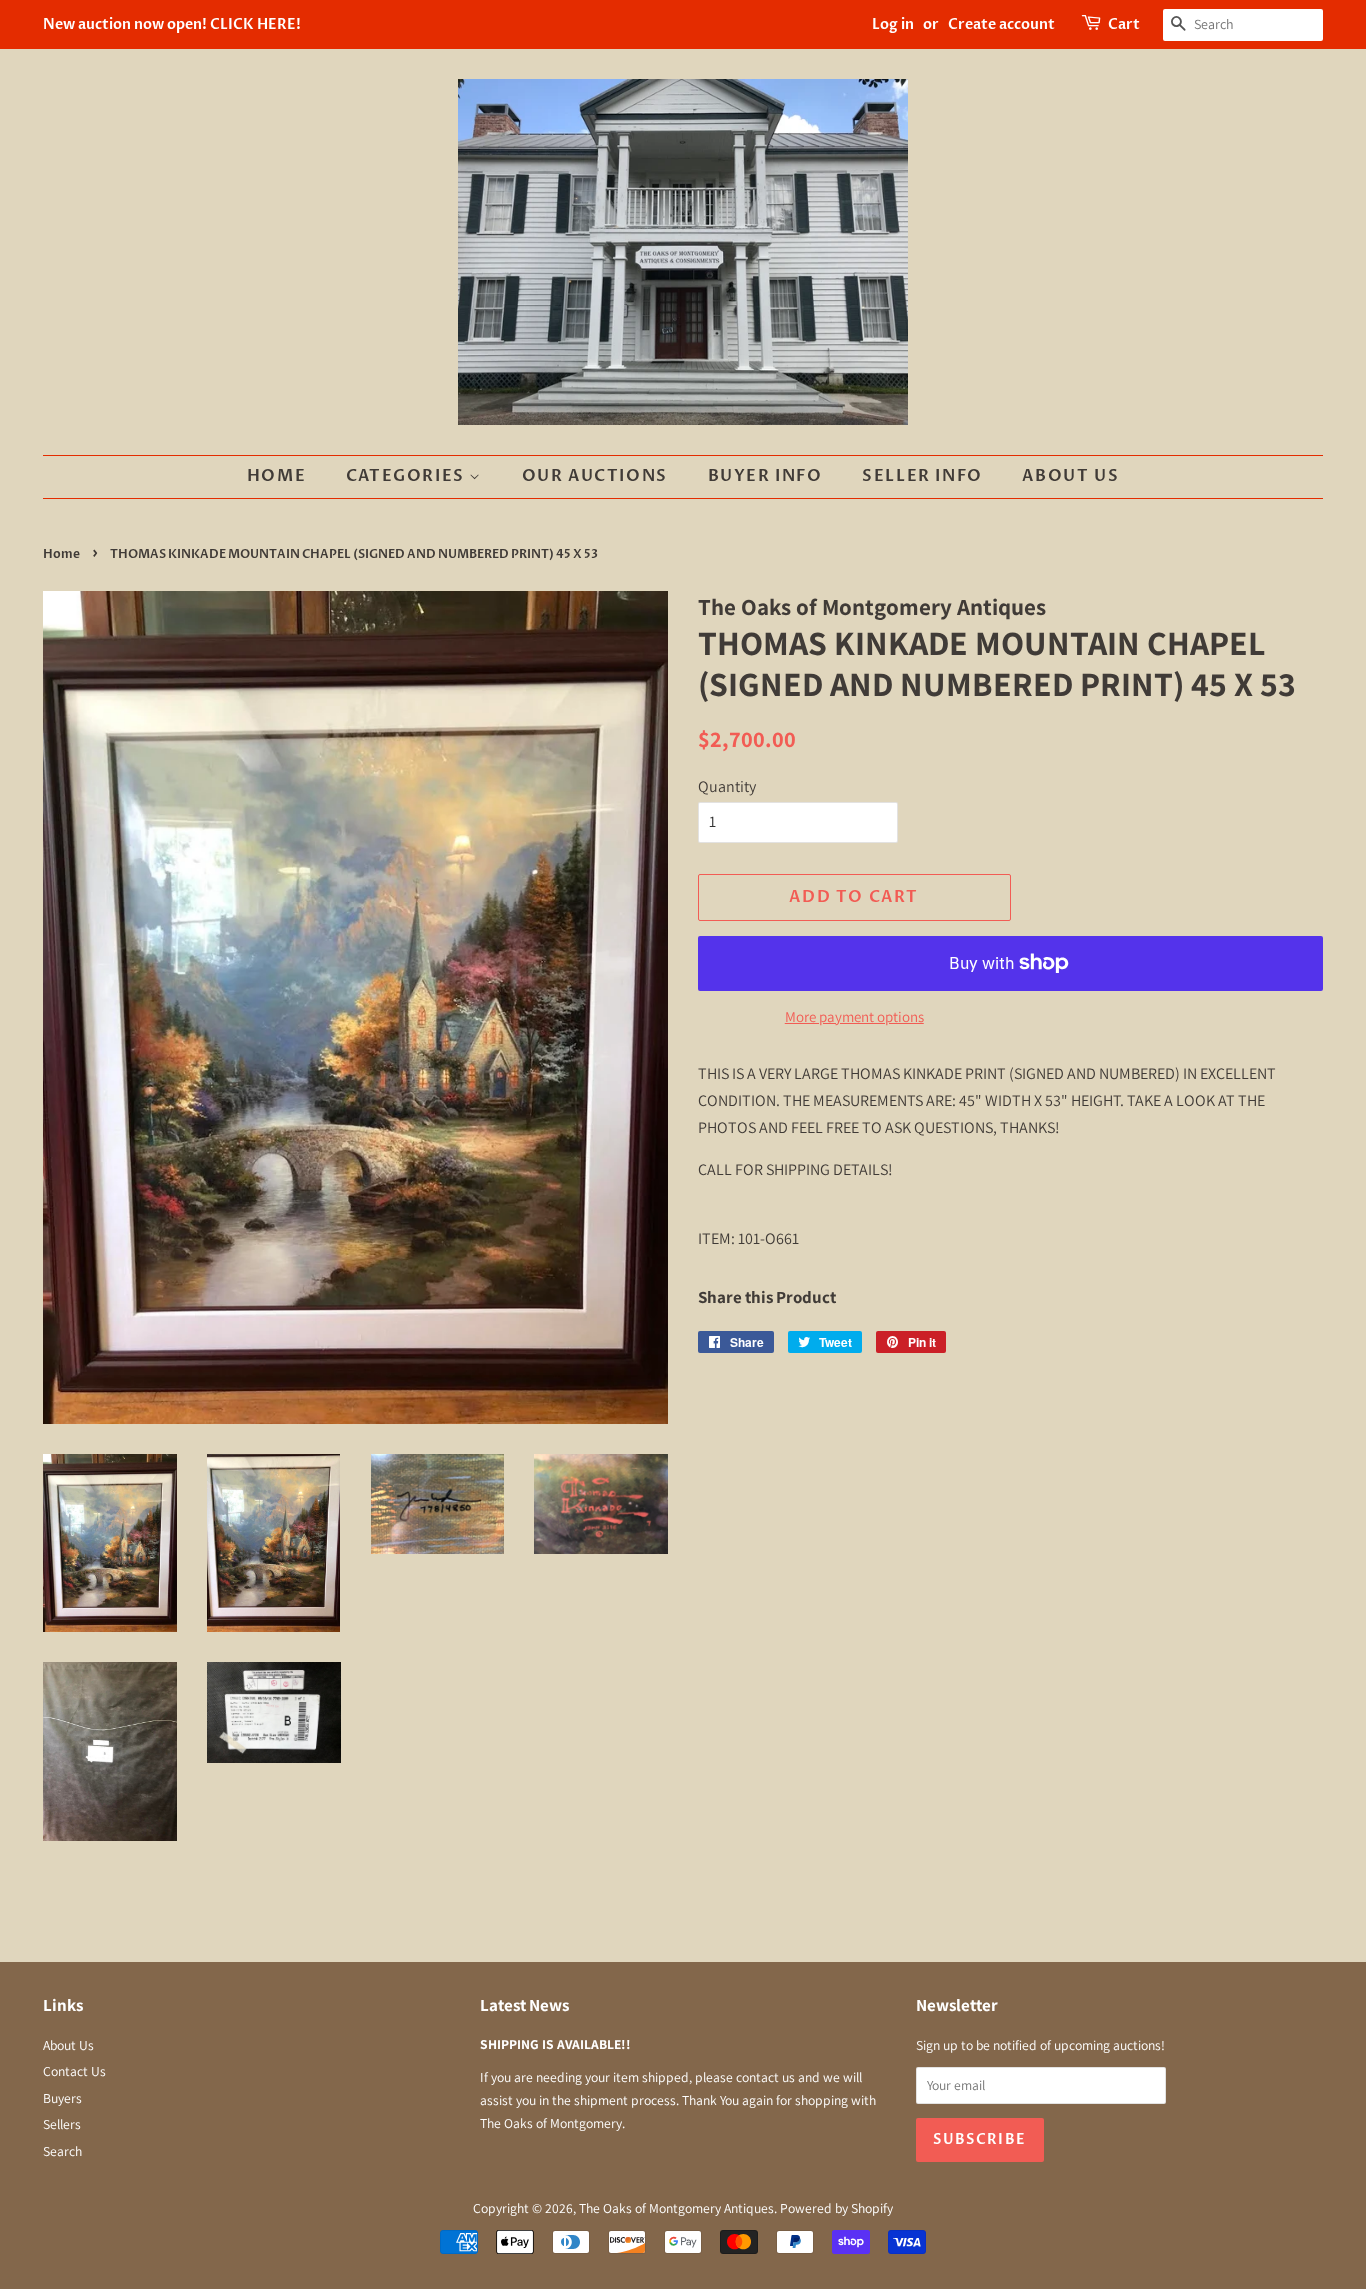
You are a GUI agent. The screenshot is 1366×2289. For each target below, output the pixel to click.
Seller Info (922, 476)
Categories (408, 476)
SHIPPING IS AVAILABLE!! (555, 2044)
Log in (893, 24)
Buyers (62, 2098)
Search (62, 2151)
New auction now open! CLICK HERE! (172, 24)
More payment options (854, 1016)
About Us (1070, 476)
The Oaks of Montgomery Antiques (676, 2208)
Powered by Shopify (836, 2208)
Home (276, 476)
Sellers (62, 2124)
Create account (1001, 24)
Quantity (727, 786)
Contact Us (74, 2071)
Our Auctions (595, 476)
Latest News (524, 2005)
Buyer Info (765, 476)
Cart (1124, 24)
